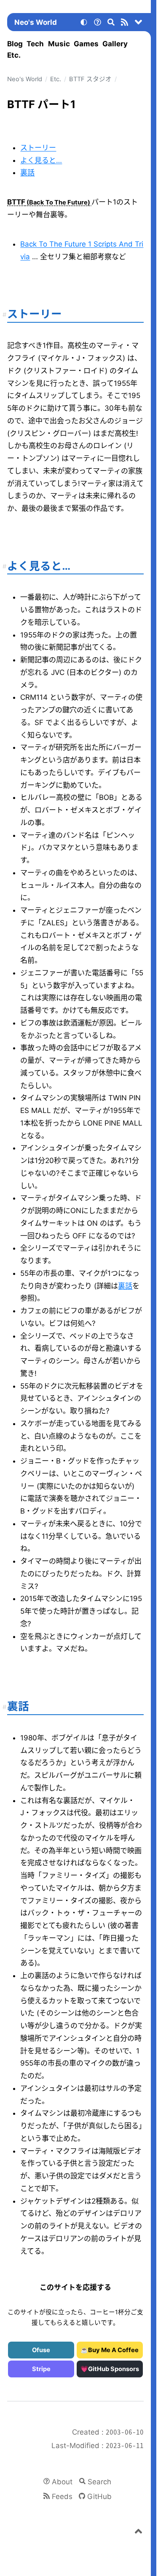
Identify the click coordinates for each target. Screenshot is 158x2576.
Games (86, 44)
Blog (15, 44)
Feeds (62, 2496)
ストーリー (38, 148)
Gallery (115, 44)
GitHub (99, 2496)
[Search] (111, 24)
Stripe (41, 2369)
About (62, 2482)
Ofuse (41, 2350)
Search (99, 2482)
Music (59, 44)
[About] (97, 24)
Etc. (14, 55)
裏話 (27, 173)
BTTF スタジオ (90, 79)
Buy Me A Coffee (113, 2350)
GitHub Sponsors (114, 2369)
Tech (35, 44)
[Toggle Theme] (84, 24)
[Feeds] (125, 24)
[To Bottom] (139, 24)
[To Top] (139, 2533)
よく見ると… (41, 160)
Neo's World (36, 22)
